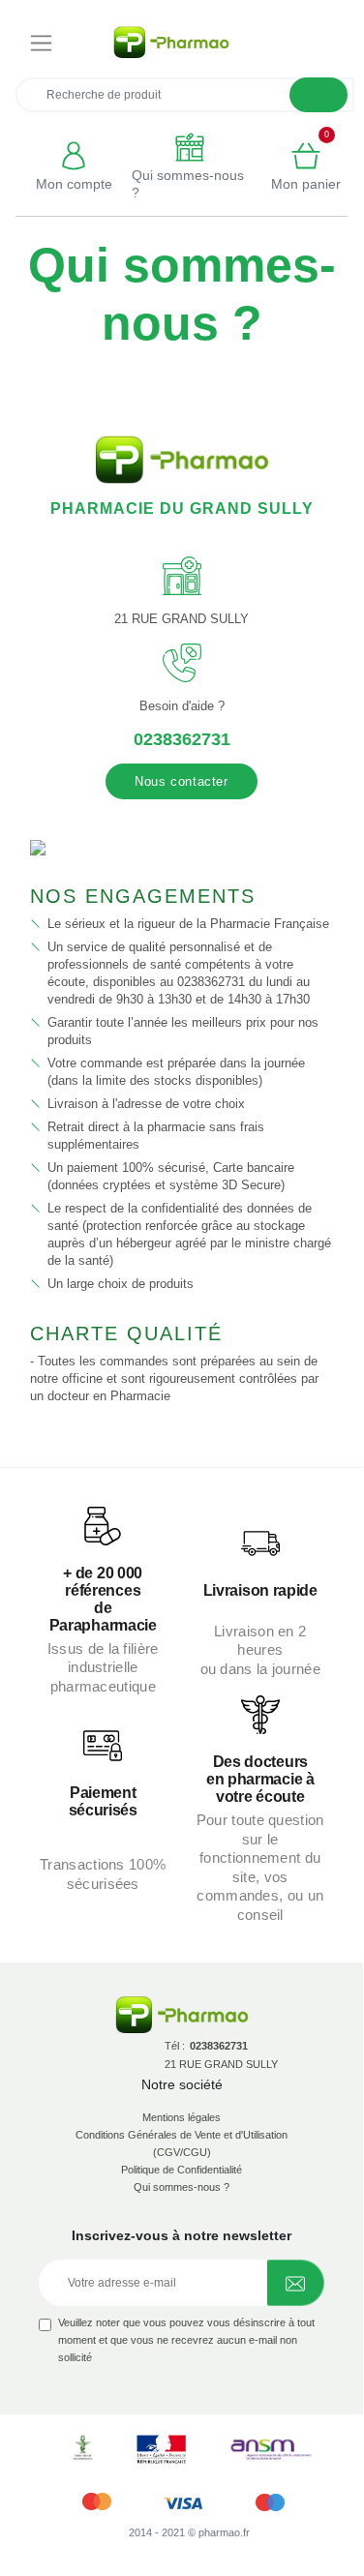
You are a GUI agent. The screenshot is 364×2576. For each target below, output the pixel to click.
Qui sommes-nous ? (182, 2187)
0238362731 (182, 739)
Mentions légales (182, 2117)
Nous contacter (181, 781)
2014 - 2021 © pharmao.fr (189, 2532)
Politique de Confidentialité (182, 2170)
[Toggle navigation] (41, 43)
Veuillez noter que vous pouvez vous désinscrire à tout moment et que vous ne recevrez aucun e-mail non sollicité (186, 2340)
